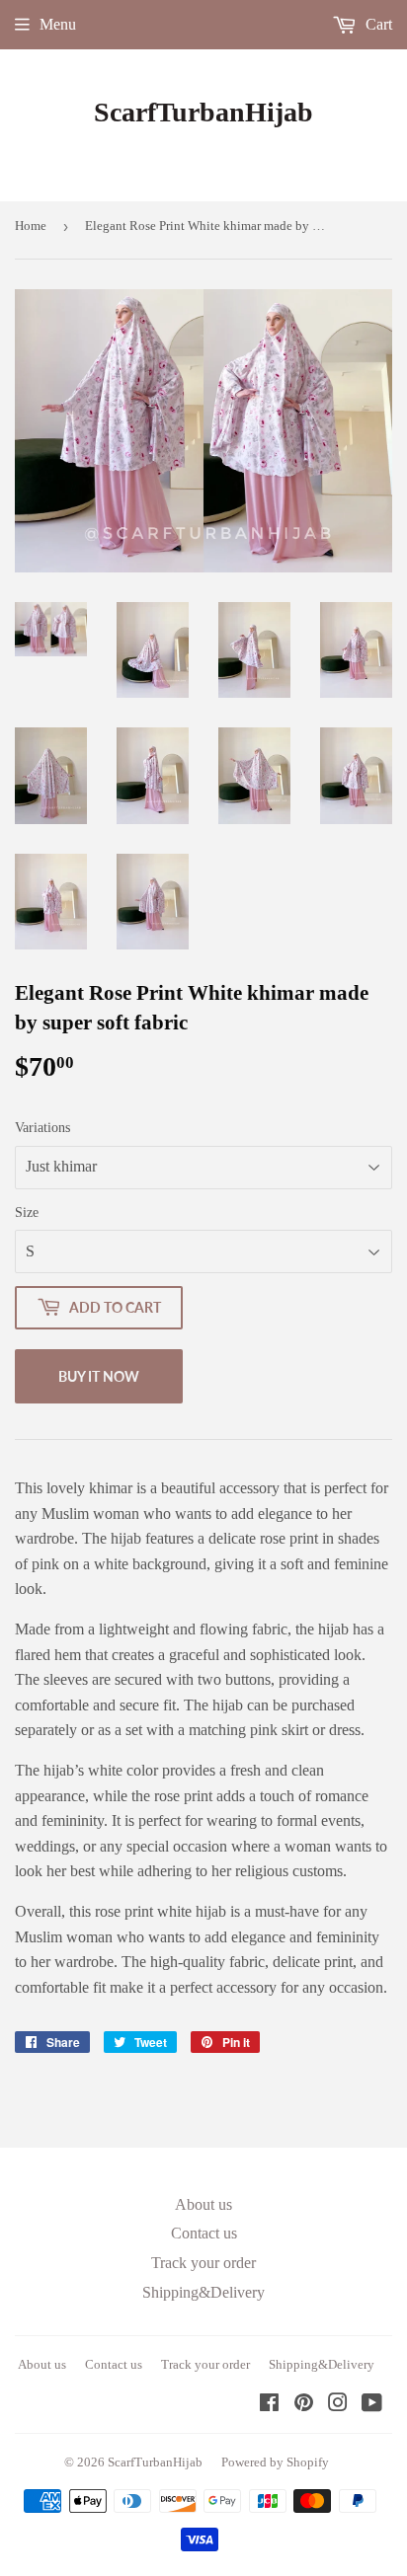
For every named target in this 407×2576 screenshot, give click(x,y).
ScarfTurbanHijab (203, 112)
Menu (58, 24)
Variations (42, 1128)
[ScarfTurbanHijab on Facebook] (269, 2405)
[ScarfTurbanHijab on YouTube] (372, 2405)
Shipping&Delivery (203, 2292)
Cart (377, 24)
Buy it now (99, 1376)
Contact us (204, 2233)
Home (31, 226)
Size (27, 1212)
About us (203, 2204)
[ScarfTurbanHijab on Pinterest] (304, 2405)
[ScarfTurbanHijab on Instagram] (338, 2405)
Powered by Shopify (275, 2462)
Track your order (203, 2263)
